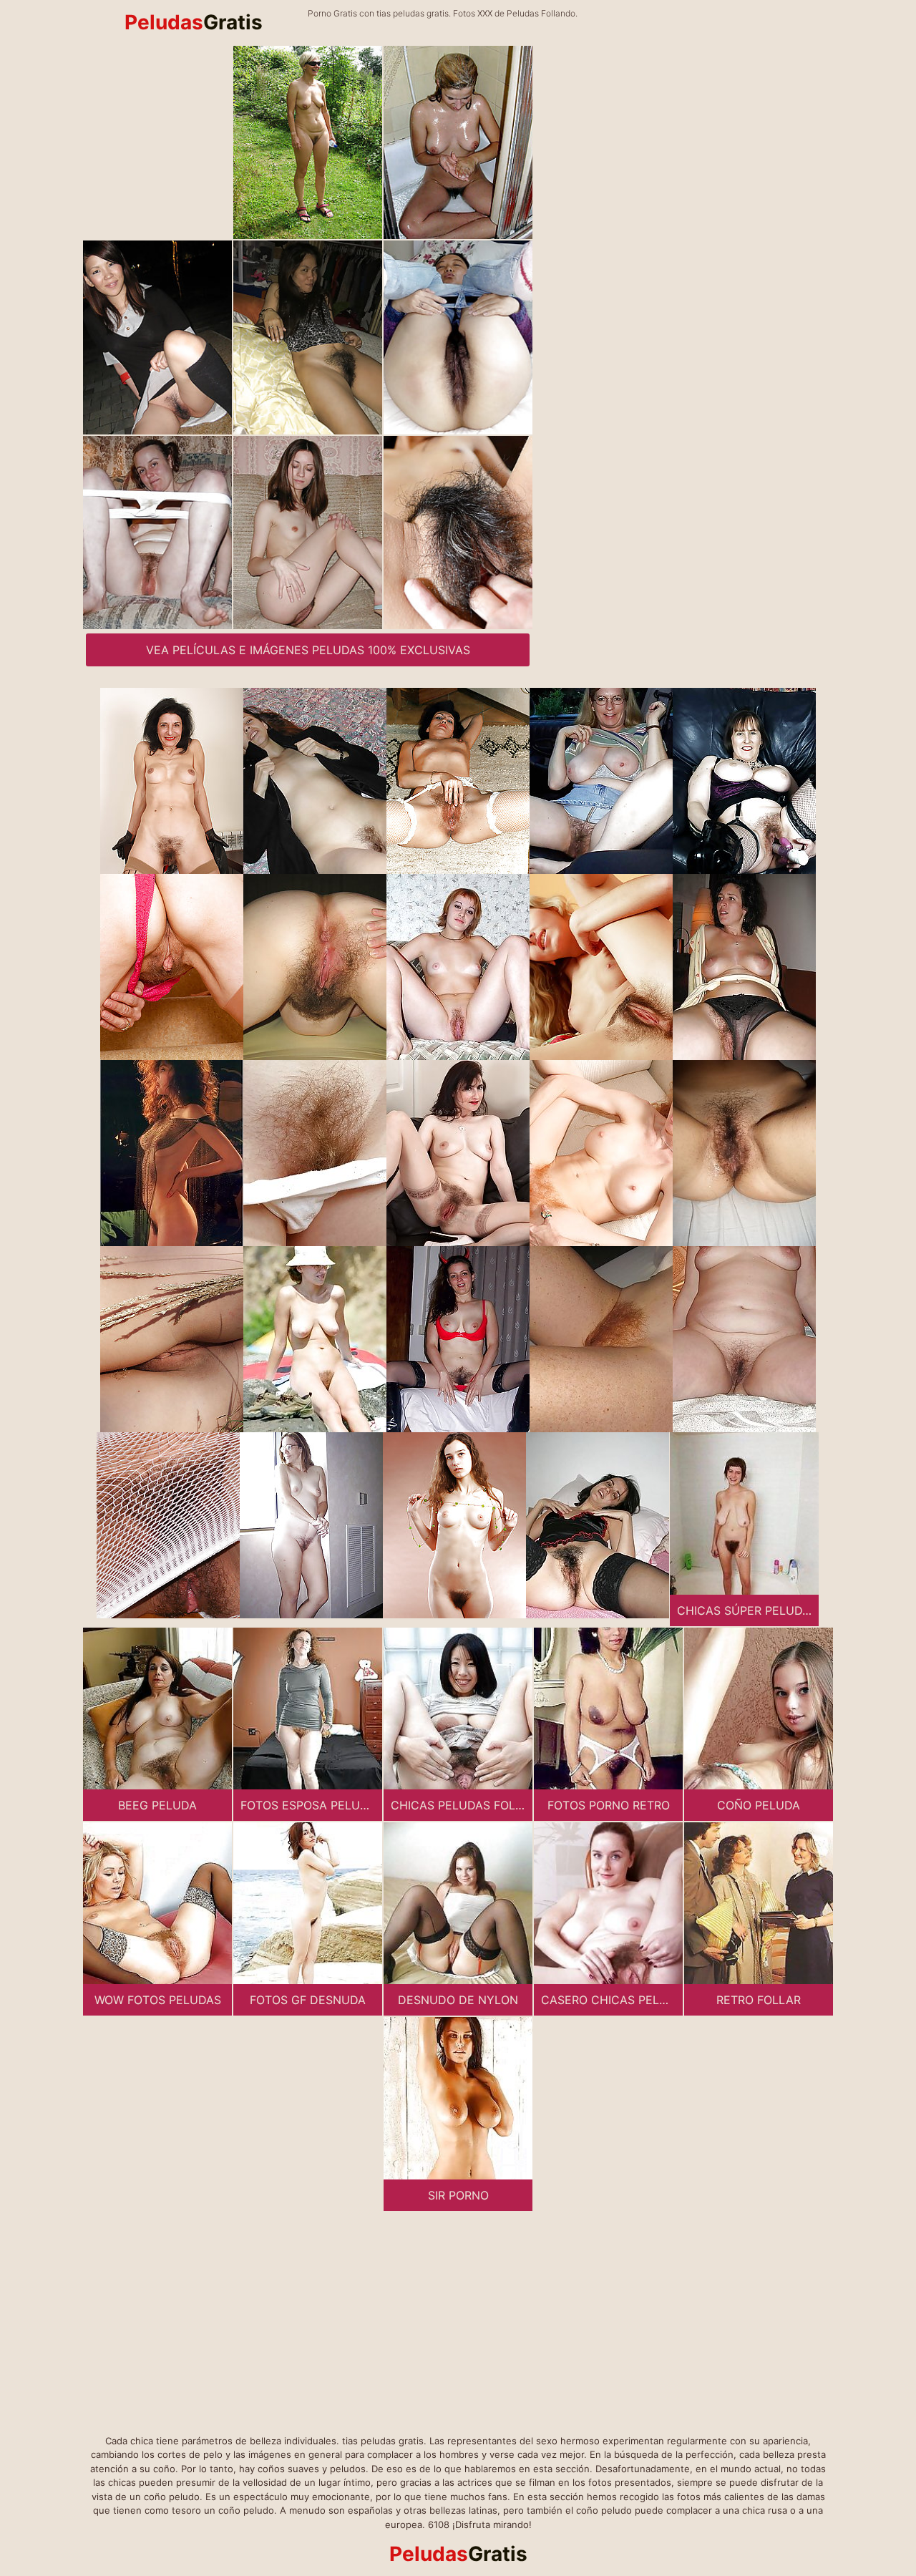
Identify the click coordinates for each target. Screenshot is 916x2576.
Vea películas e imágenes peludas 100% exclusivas (308, 650)
